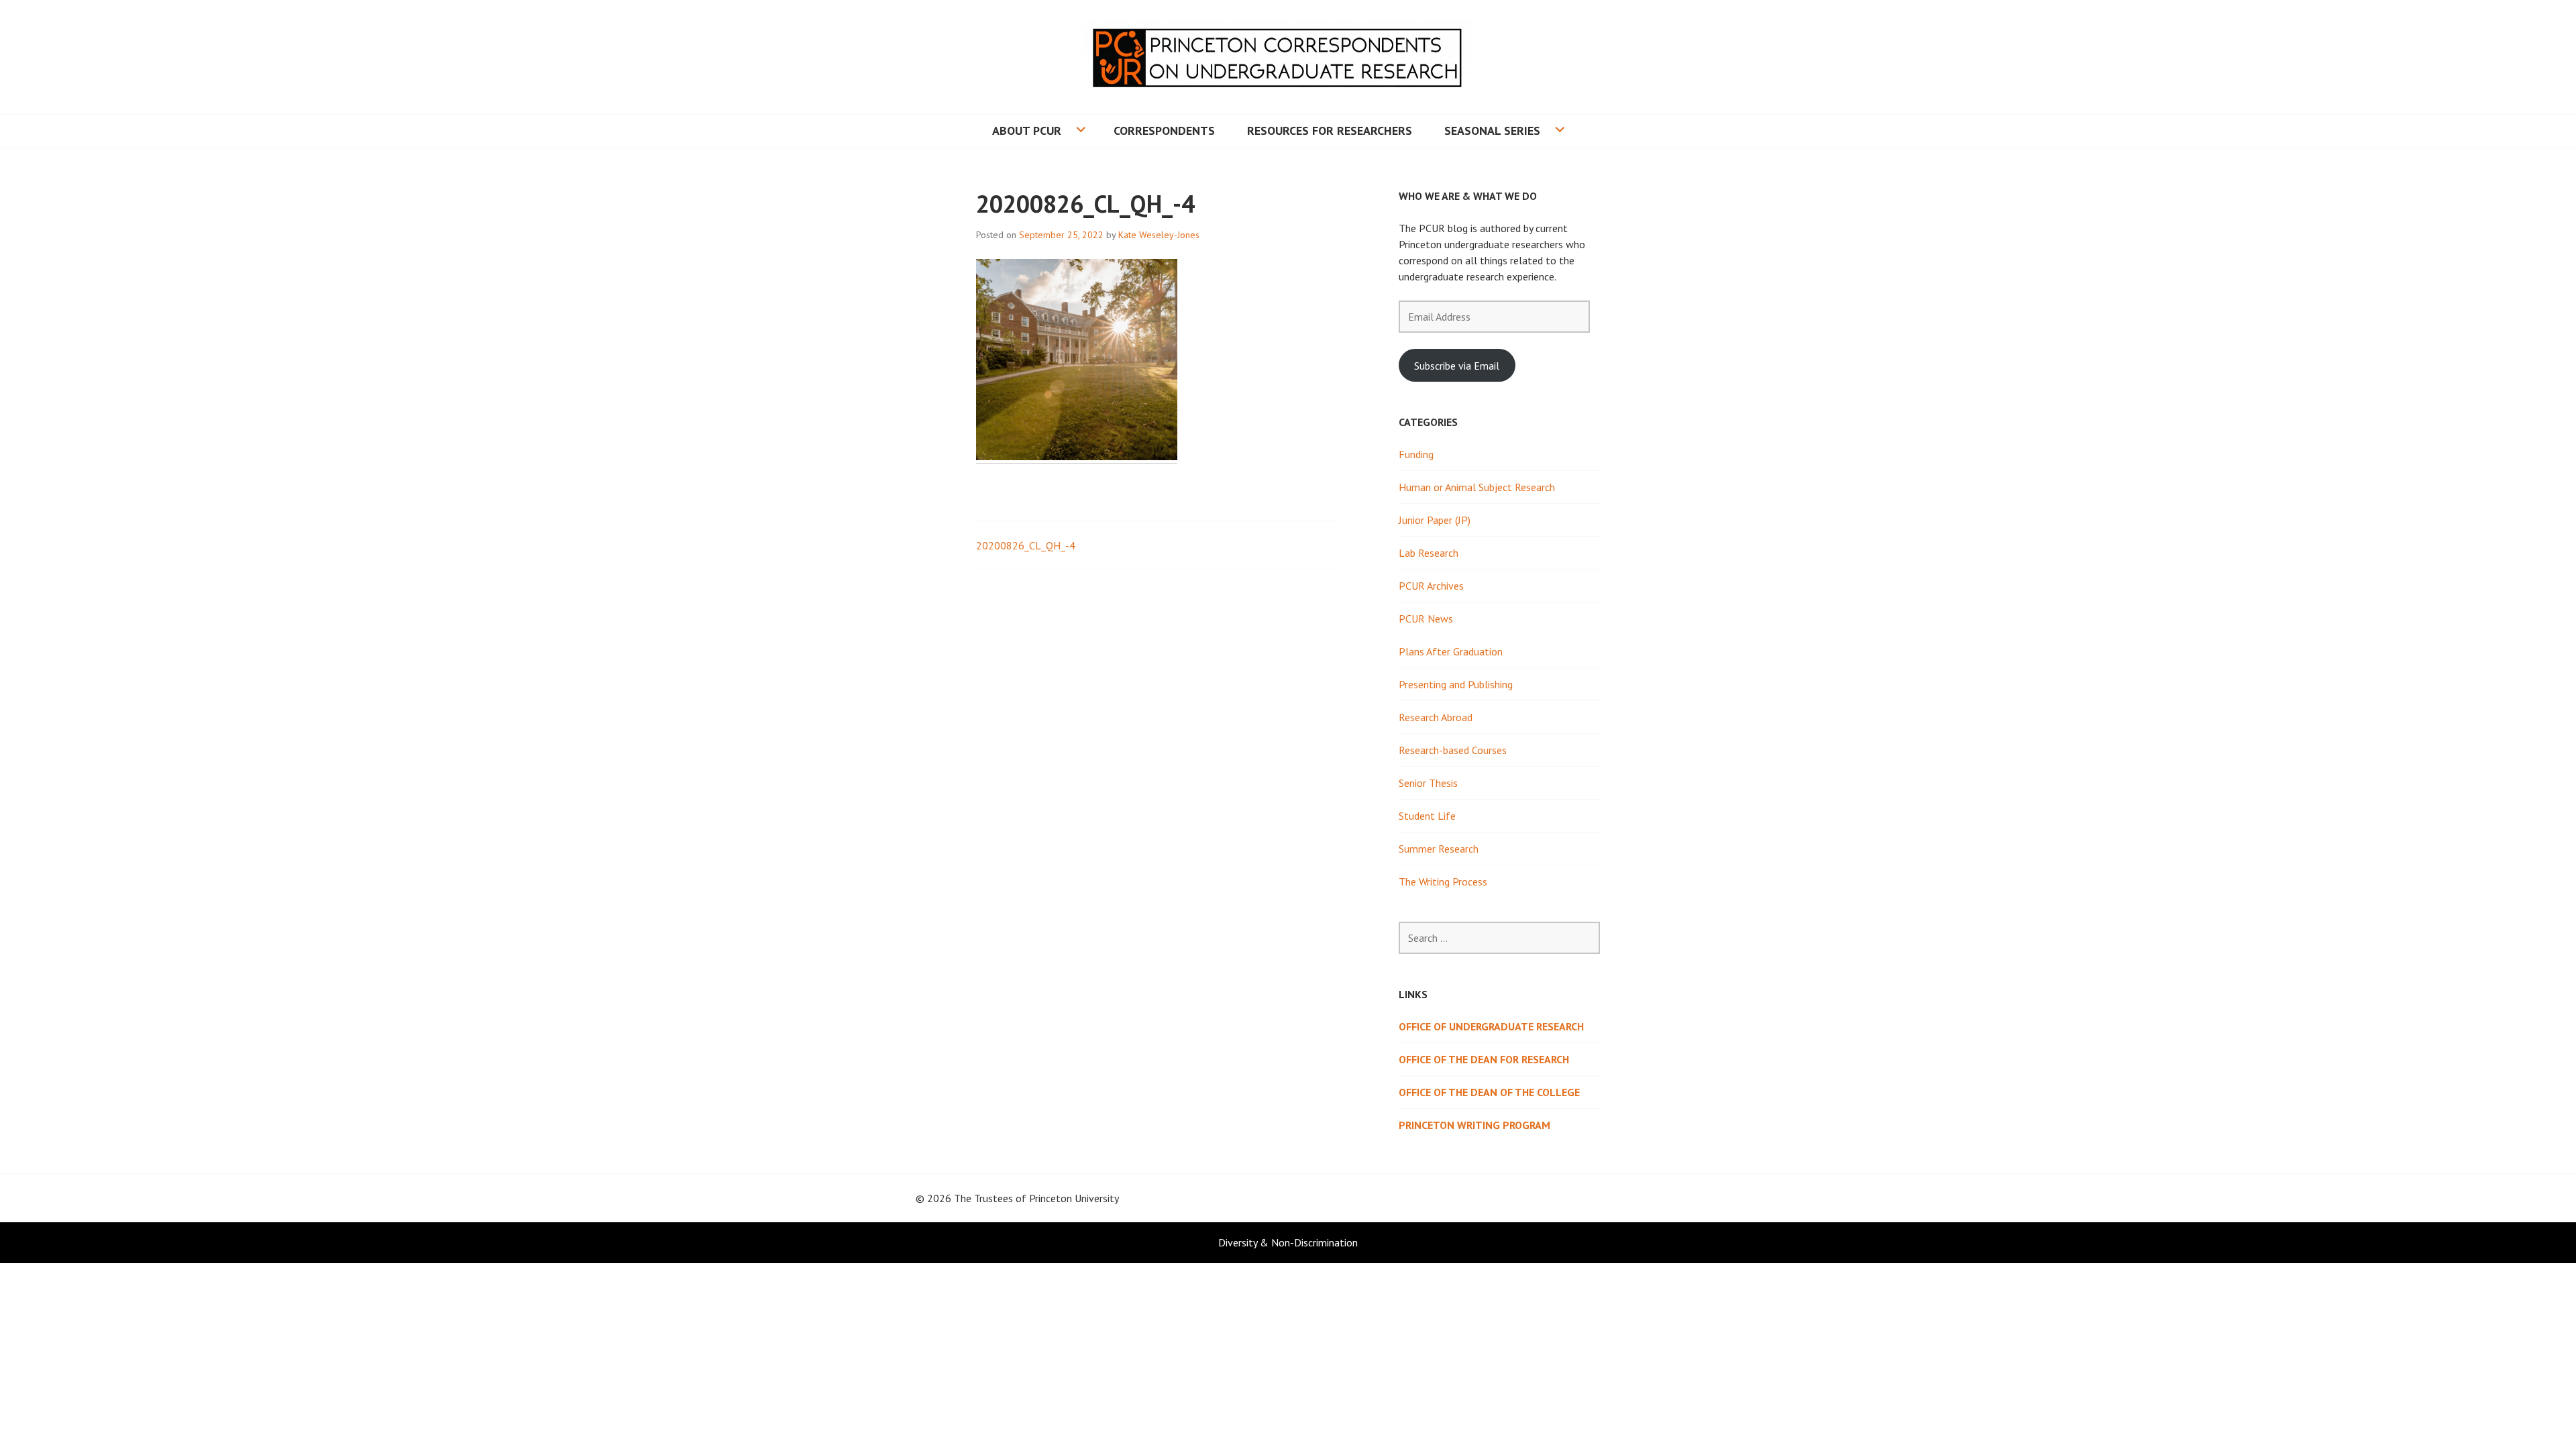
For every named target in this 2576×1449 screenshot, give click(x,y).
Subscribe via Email (1457, 366)
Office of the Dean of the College (1489, 1092)
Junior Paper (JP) (1435, 520)
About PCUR (1027, 130)
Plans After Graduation (1451, 651)
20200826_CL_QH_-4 (1026, 545)
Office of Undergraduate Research (1491, 1026)
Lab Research (1429, 553)
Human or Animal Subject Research (1477, 487)
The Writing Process (1443, 881)
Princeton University (1074, 1198)
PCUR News (1426, 619)
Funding (1416, 454)
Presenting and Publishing (1456, 684)
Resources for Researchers (1330, 130)
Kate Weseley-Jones (1159, 235)
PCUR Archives (1431, 586)
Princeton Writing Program (1474, 1125)
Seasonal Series (1492, 130)
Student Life (1427, 816)
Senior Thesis (1428, 783)
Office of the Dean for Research (1484, 1059)
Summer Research (1439, 849)
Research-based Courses (1453, 750)
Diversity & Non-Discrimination (1288, 1242)
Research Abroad (1436, 717)
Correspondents (1164, 130)
